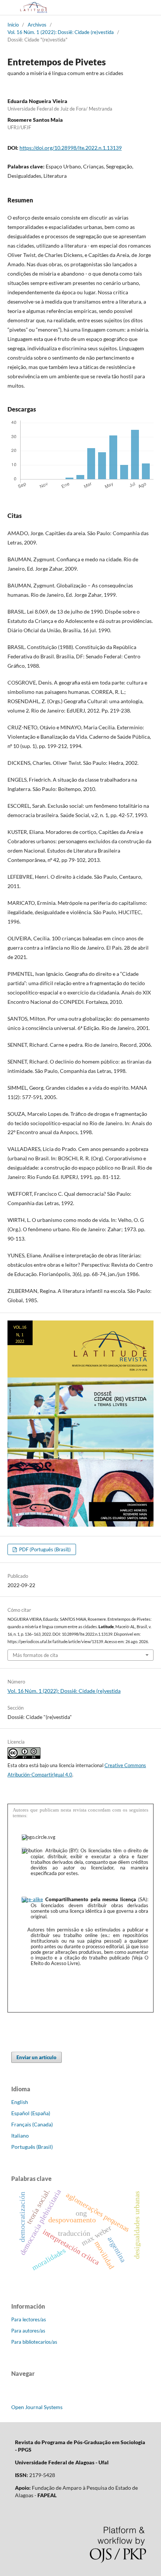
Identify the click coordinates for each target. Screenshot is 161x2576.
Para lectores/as (29, 2319)
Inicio (13, 25)
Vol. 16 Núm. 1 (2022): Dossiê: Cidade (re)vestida (61, 32)
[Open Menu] (7, 7)
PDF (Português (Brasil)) (44, 1549)
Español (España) (31, 2113)
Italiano (20, 2136)
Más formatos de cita (35, 1655)
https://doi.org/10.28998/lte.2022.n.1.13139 (71, 148)
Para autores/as (28, 2331)
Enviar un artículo (37, 2057)
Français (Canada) (32, 2124)
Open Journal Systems (37, 2407)
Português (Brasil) (32, 2147)
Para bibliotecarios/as (34, 2342)
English (20, 2102)
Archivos (37, 25)
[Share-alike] (32, 1899)
